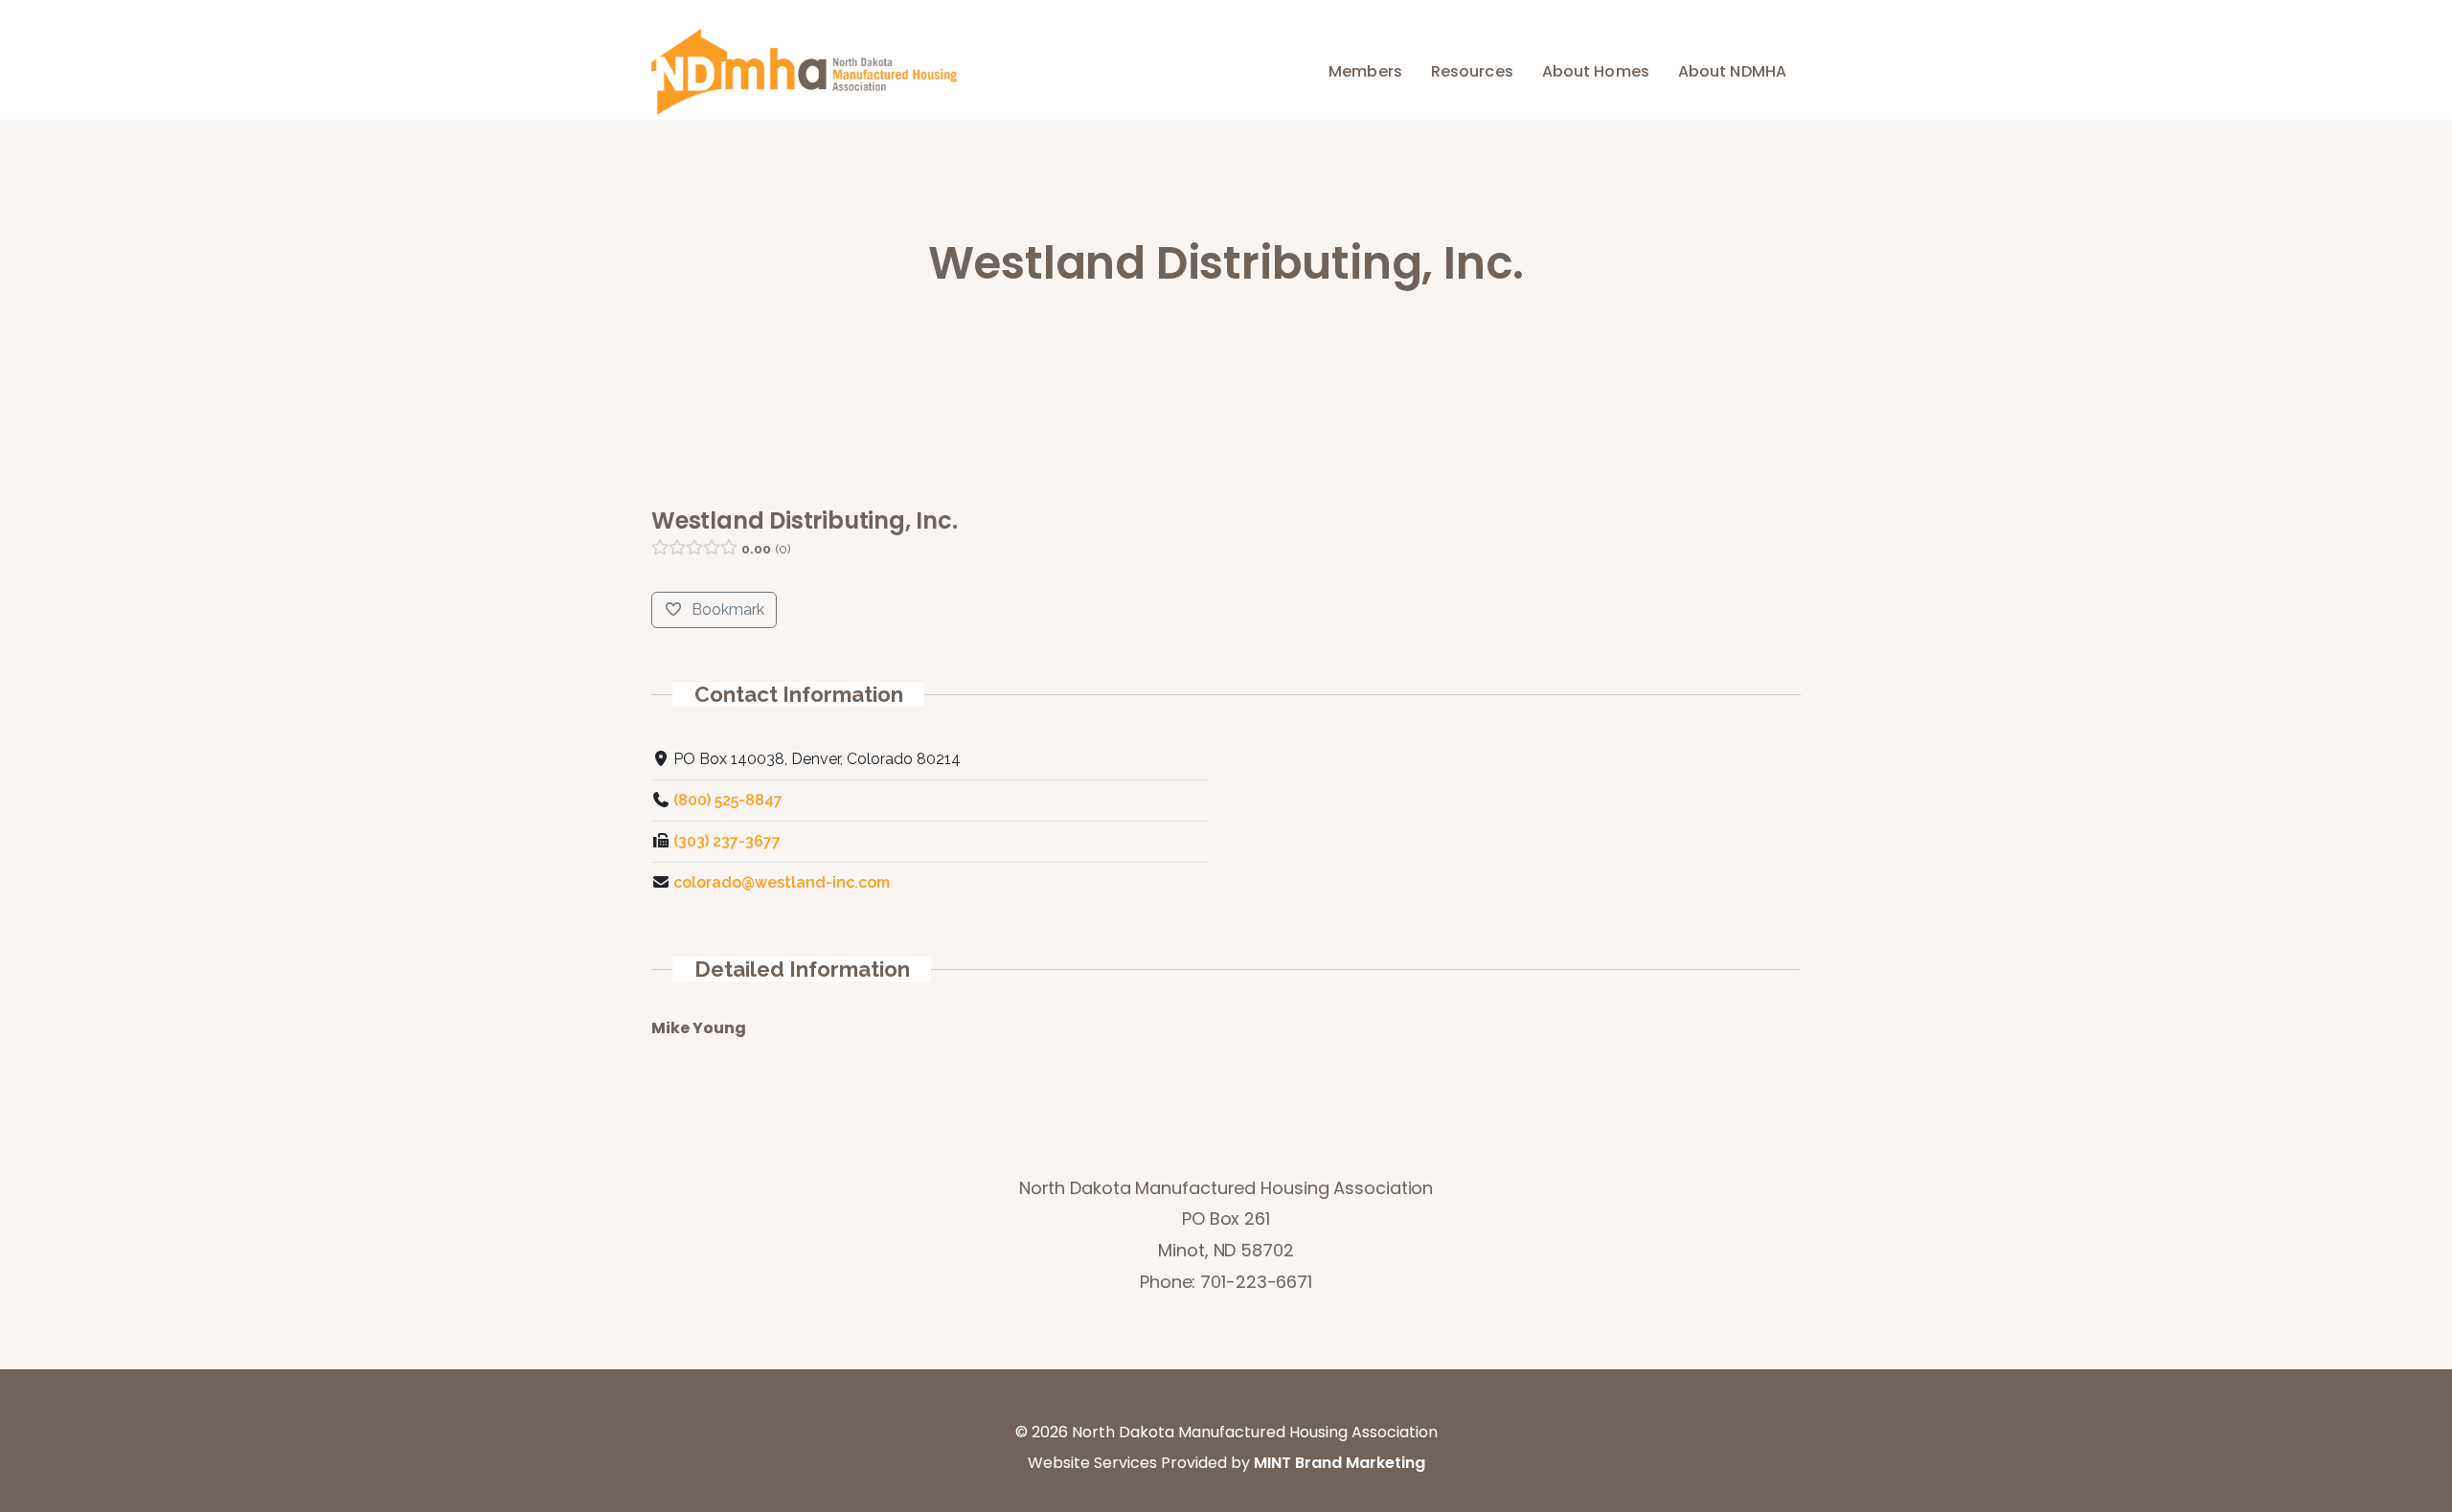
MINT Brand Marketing (1340, 1463)
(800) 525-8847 (728, 800)
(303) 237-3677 (727, 841)
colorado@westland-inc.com (782, 882)
